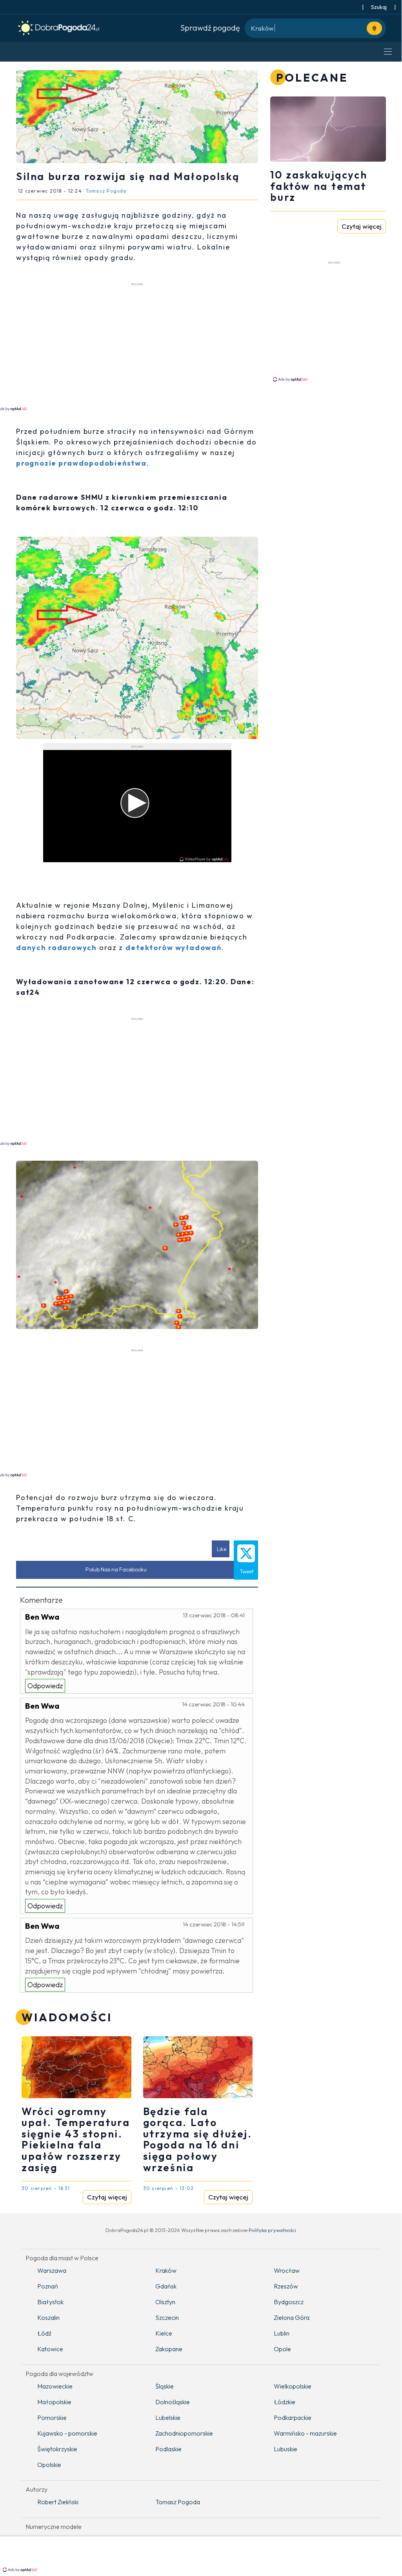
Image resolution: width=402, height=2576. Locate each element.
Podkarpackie (293, 2418)
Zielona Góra (292, 2317)
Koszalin (48, 2317)
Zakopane (169, 2349)
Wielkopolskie (293, 2386)
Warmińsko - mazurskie (305, 2433)
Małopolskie (54, 2402)
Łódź (44, 2333)
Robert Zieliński (58, 2502)
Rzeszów (286, 2286)
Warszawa (52, 2270)
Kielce (164, 2333)
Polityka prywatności (272, 2230)
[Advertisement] (336, 321)
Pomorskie (52, 2418)
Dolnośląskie (173, 2402)
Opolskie (49, 2465)
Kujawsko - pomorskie (67, 2433)
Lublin (282, 2333)
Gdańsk (166, 2286)
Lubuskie (286, 2449)
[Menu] (388, 52)
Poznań (48, 2286)
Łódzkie (285, 2402)
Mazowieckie (55, 2386)
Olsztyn (165, 2302)
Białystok (50, 2302)
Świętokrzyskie (57, 2449)
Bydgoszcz (289, 2302)
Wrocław (287, 2270)
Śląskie (165, 2386)
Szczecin (167, 2317)
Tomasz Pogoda (178, 2502)
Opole (282, 2349)
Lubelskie (168, 2418)
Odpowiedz (45, 1686)
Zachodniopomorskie (184, 2433)
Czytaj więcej (107, 2197)
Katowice (50, 2349)
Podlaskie (168, 2449)
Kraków (166, 2270)
